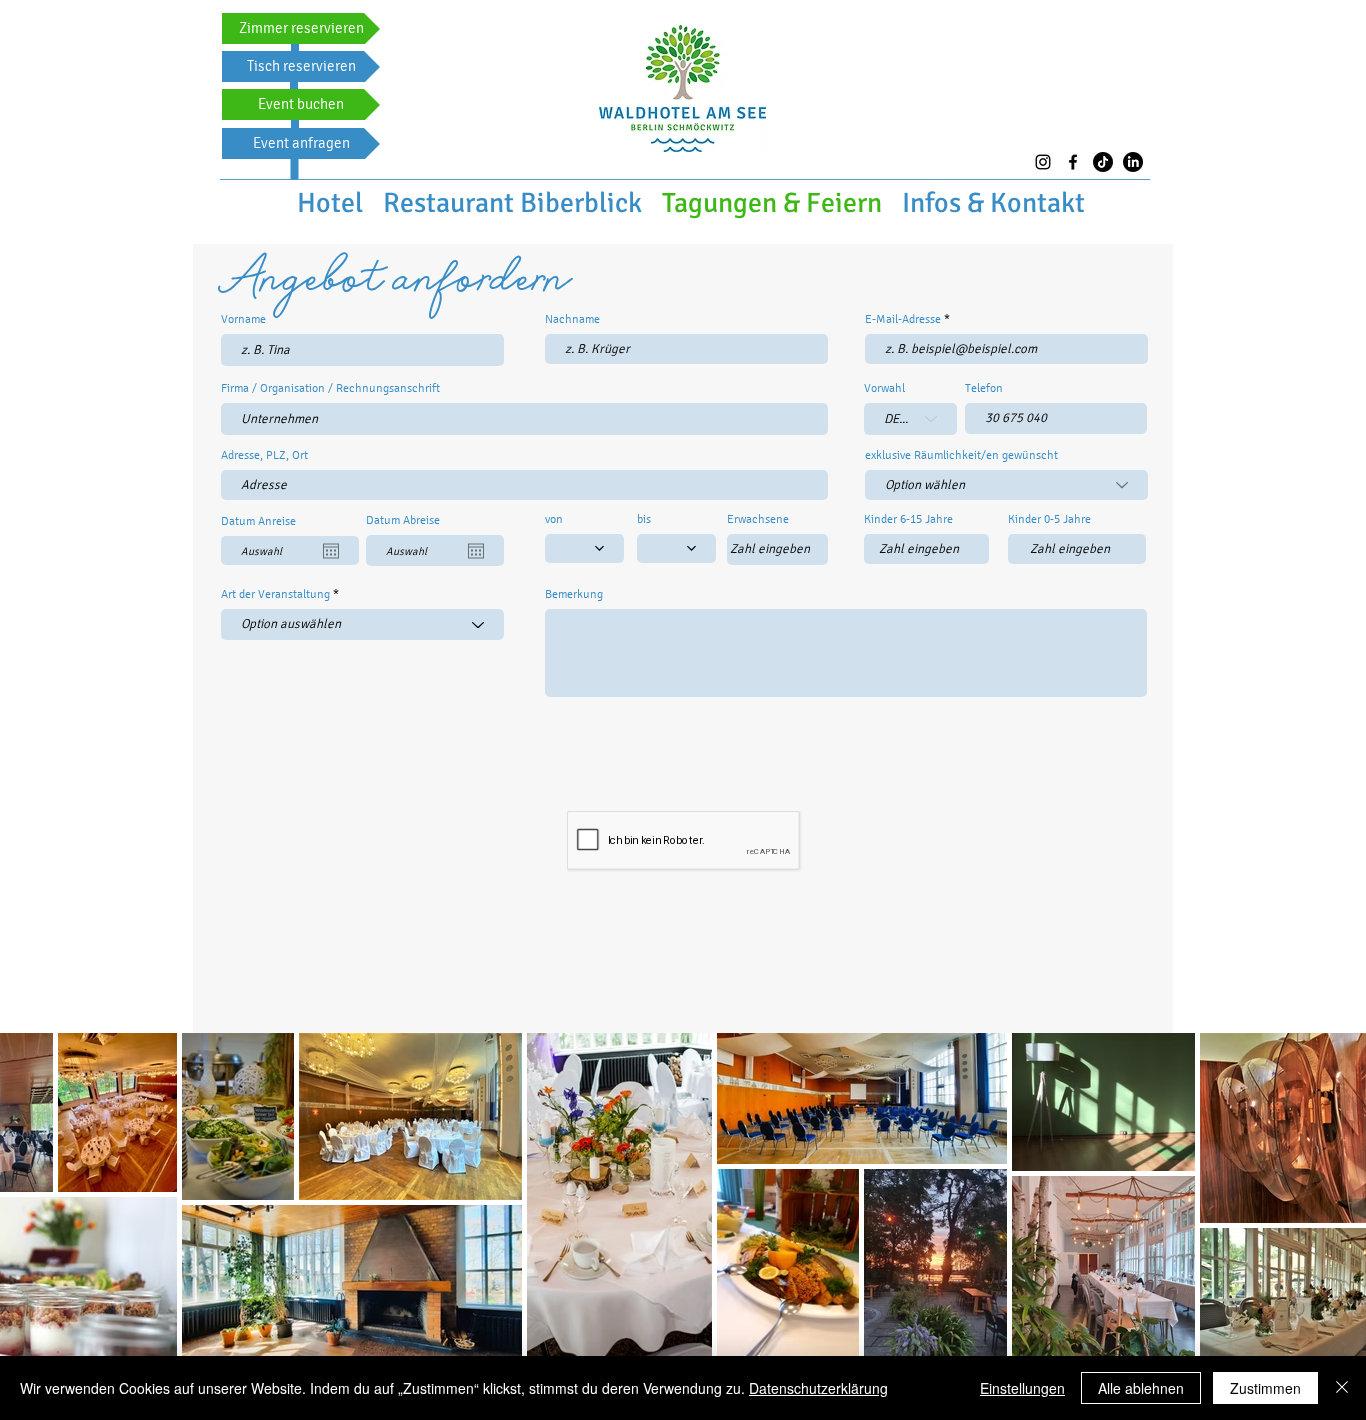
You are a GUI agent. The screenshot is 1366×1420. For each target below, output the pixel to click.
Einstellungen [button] (1022, 1388)
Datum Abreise (403, 520)
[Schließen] (1342, 1388)
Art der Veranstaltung (275, 594)
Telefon (984, 388)
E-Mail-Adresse (903, 319)
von (554, 519)
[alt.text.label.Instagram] (1043, 162)
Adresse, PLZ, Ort (264, 455)
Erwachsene (758, 519)
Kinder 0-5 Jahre (1049, 519)
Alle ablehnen (1141, 1388)
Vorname (243, 319)
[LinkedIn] (1133, 162)
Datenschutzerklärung (818, 1388)
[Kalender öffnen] (331, 551)
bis (644, 519)
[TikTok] (1103, 162)
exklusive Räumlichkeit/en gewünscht (961, 455)
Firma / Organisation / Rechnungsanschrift (330, 388)
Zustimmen (1265, 1388)
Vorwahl (884, 388)
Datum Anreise (258, 521)
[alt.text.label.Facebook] (1073, 162)
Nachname (572, 319)
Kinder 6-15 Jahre (908, 519)
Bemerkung (574, 594)
